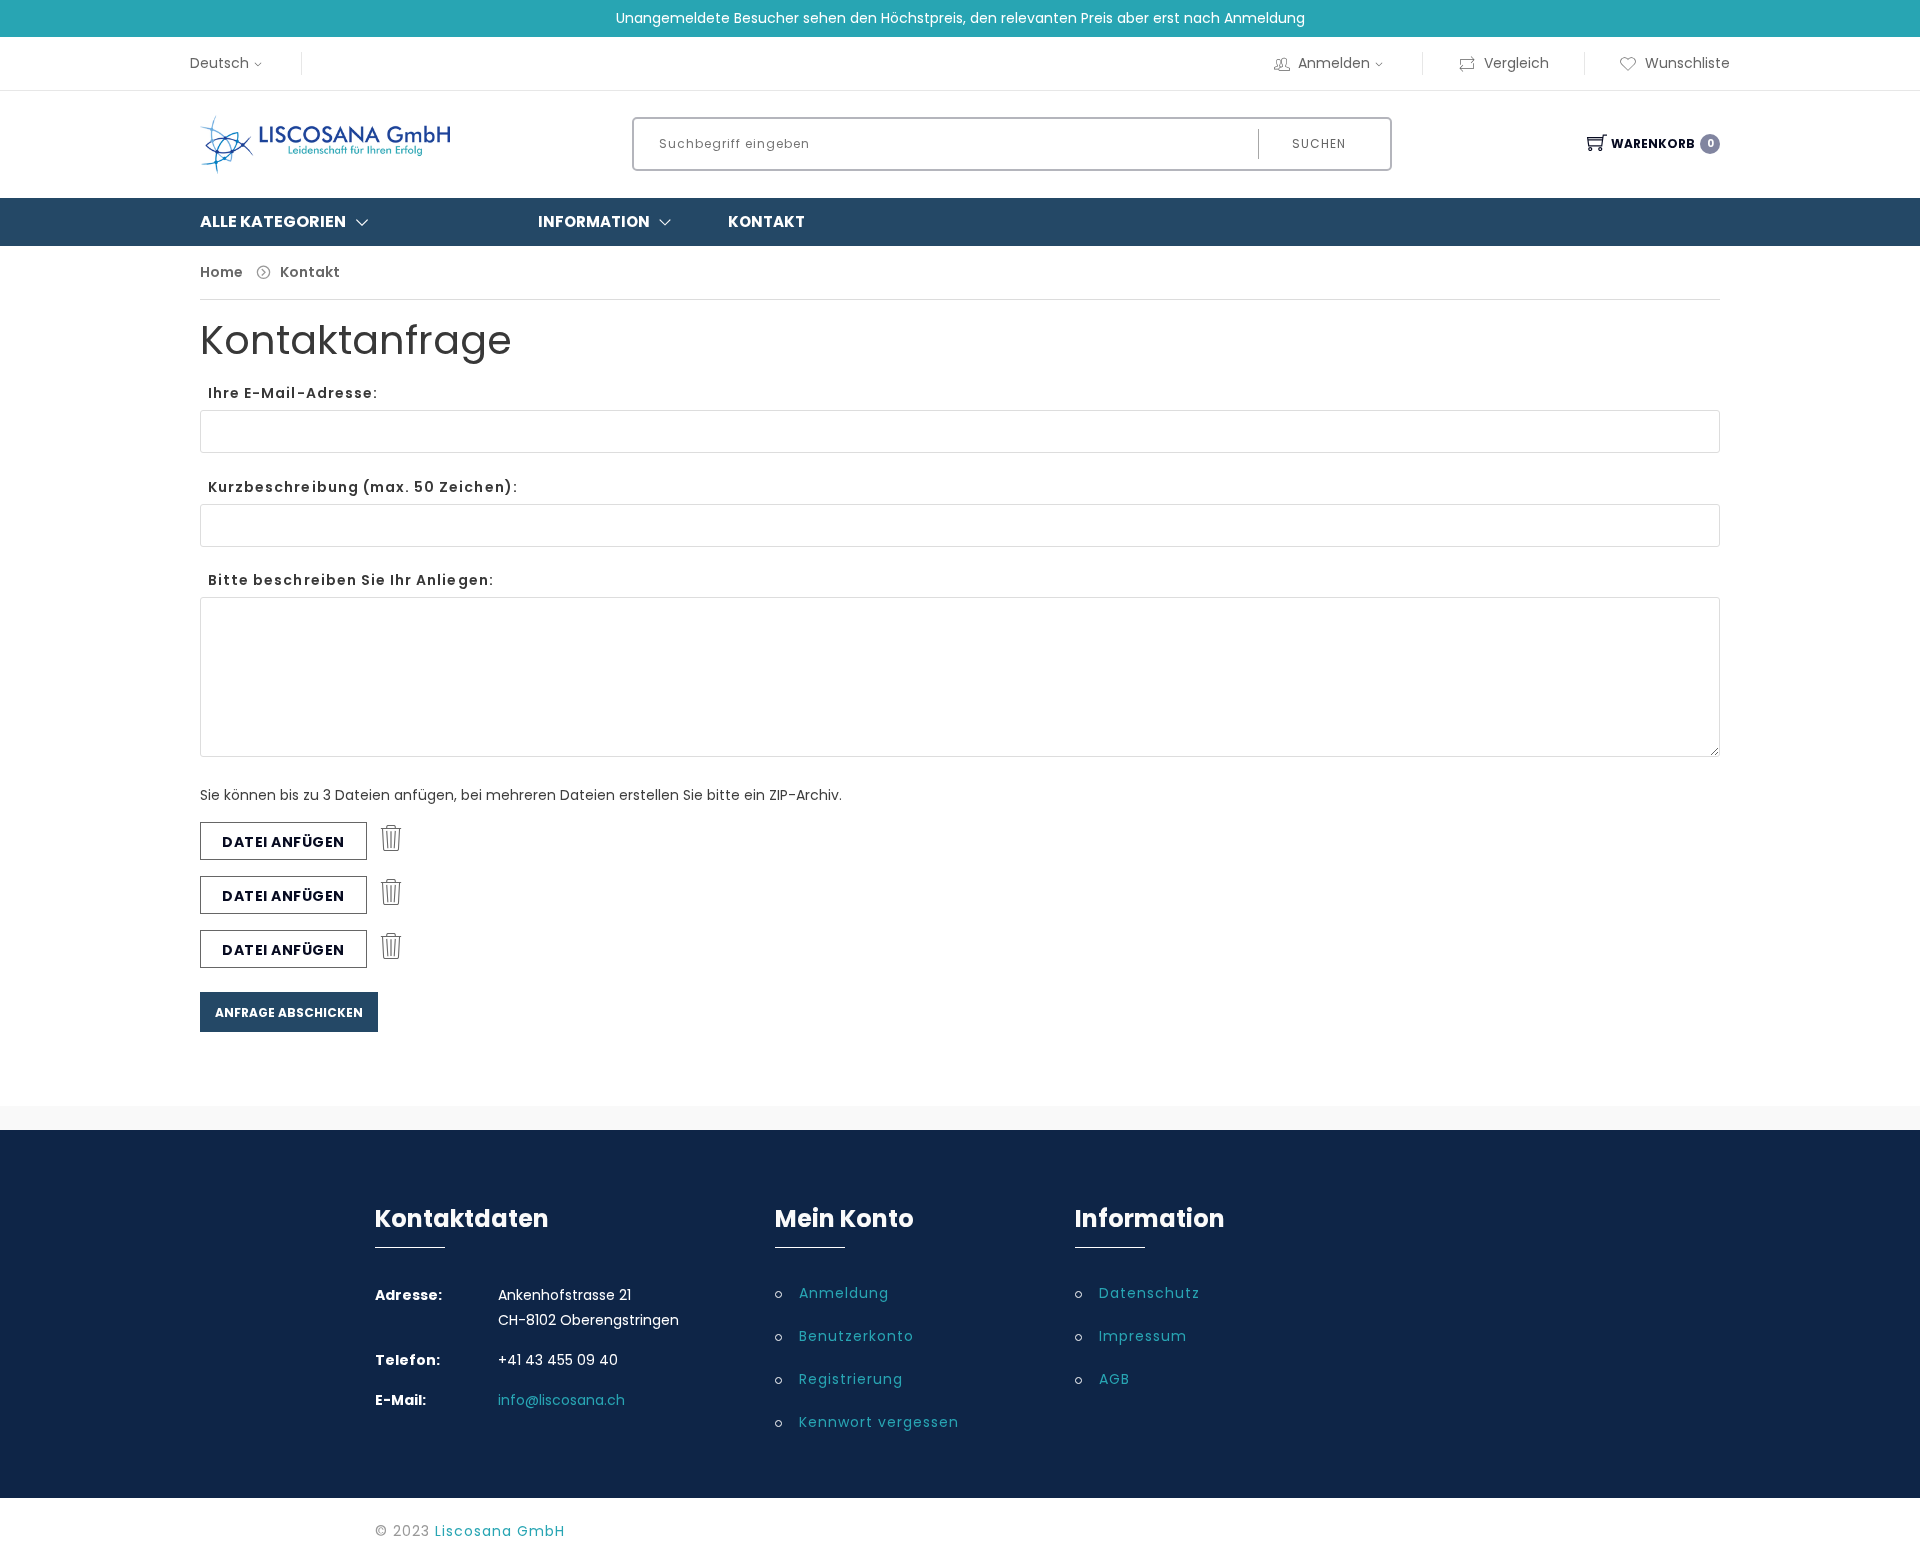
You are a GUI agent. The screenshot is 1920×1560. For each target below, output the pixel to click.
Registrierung (851, 1379)
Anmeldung (844, 1293)
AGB (1114, 1379)
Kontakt (766, 221)
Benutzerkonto (856, 1336)
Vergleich (1516, 63)
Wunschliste (1687, 63)
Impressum (1143, 1336)
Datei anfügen (283, 842)
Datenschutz (1149, 1293)
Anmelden (1334, 63)
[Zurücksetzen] (391, 841)
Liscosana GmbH (500, 1531)
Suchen (1319, 143)
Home (221, 272)
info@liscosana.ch (561, 1400)
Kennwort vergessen (879, 1422)
